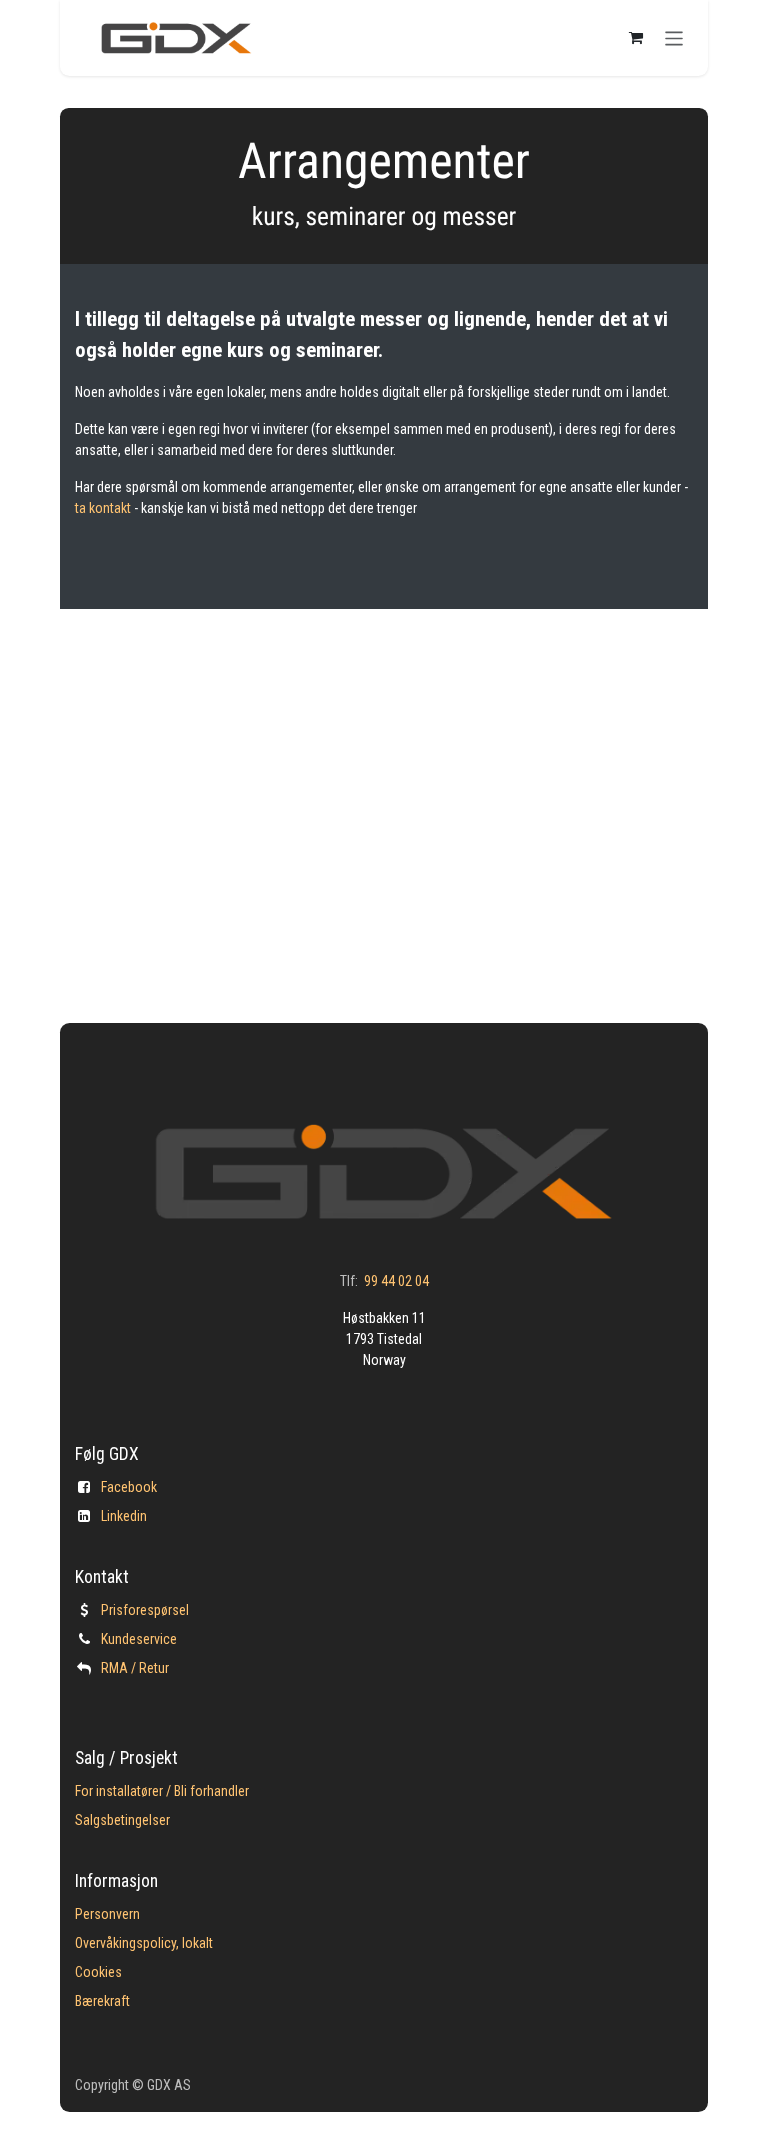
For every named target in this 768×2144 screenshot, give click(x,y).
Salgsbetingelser (122, 1820)
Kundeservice (139, 1639)
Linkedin (124, 1516)
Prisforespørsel (145, 1610)
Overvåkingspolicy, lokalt (144, 1943)
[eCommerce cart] (636, 38)
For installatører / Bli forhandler (162, 1791)
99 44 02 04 (396, 1281)
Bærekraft (102, 2001)
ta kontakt (104, 508)
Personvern (107, 1914)
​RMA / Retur (135, 1668)
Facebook (129, 1487)
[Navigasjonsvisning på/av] (674, 37)
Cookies (98, 1972)
